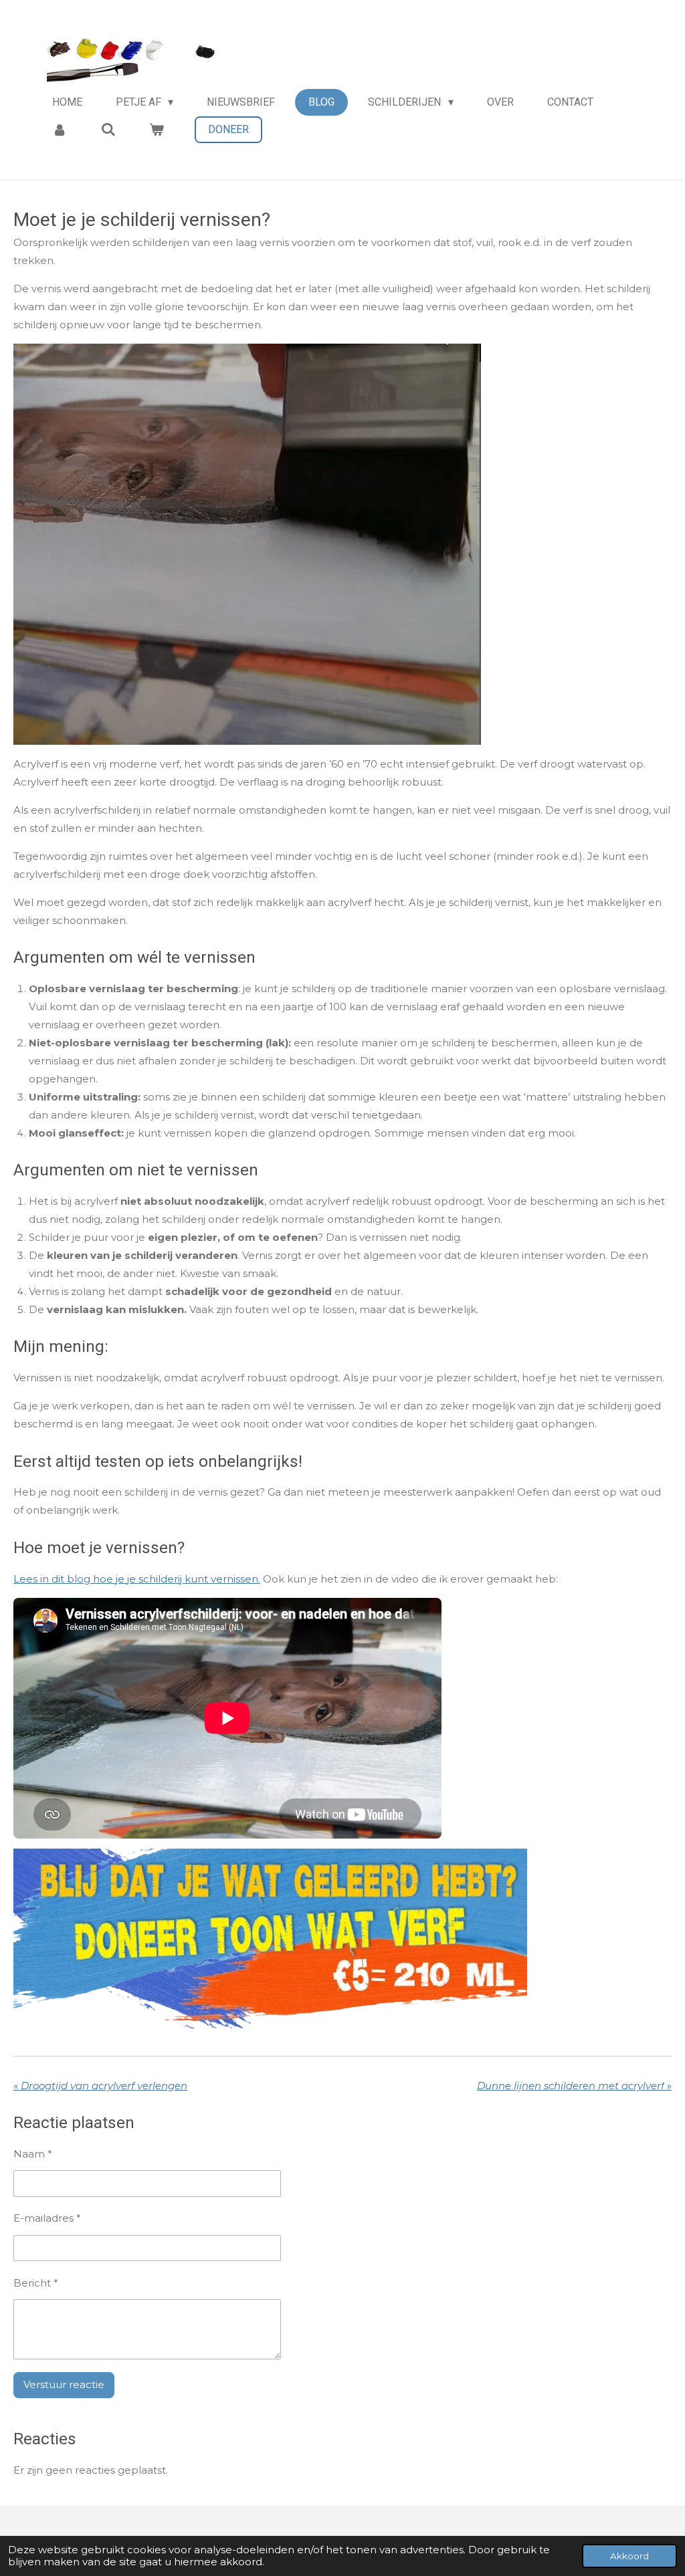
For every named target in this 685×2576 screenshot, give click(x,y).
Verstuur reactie (64, 2384)
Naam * (33, 2154)
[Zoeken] (108, 129)
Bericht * (36, 2283)
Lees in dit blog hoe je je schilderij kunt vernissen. (137, 1579)
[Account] (60, 129)
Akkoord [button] (629, 2556)
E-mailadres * (47, 2218)
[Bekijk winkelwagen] (157, 129)
